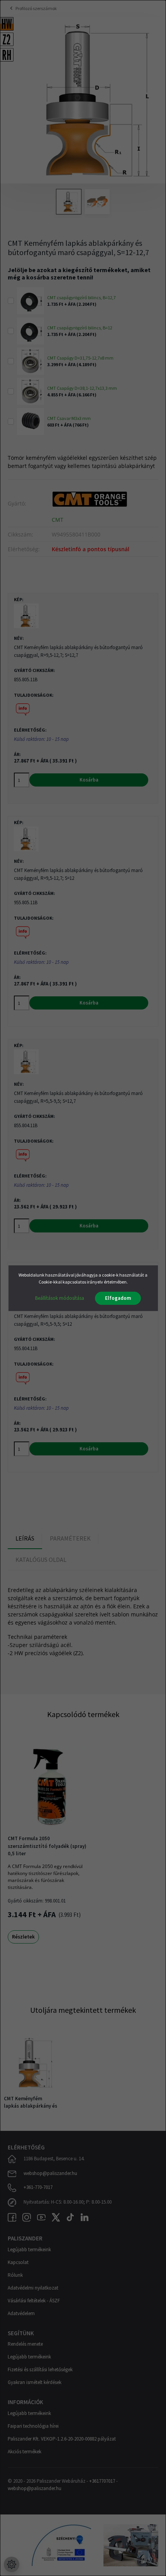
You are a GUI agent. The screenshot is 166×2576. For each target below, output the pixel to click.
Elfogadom (118, 1298)
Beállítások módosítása (60, 1298)
